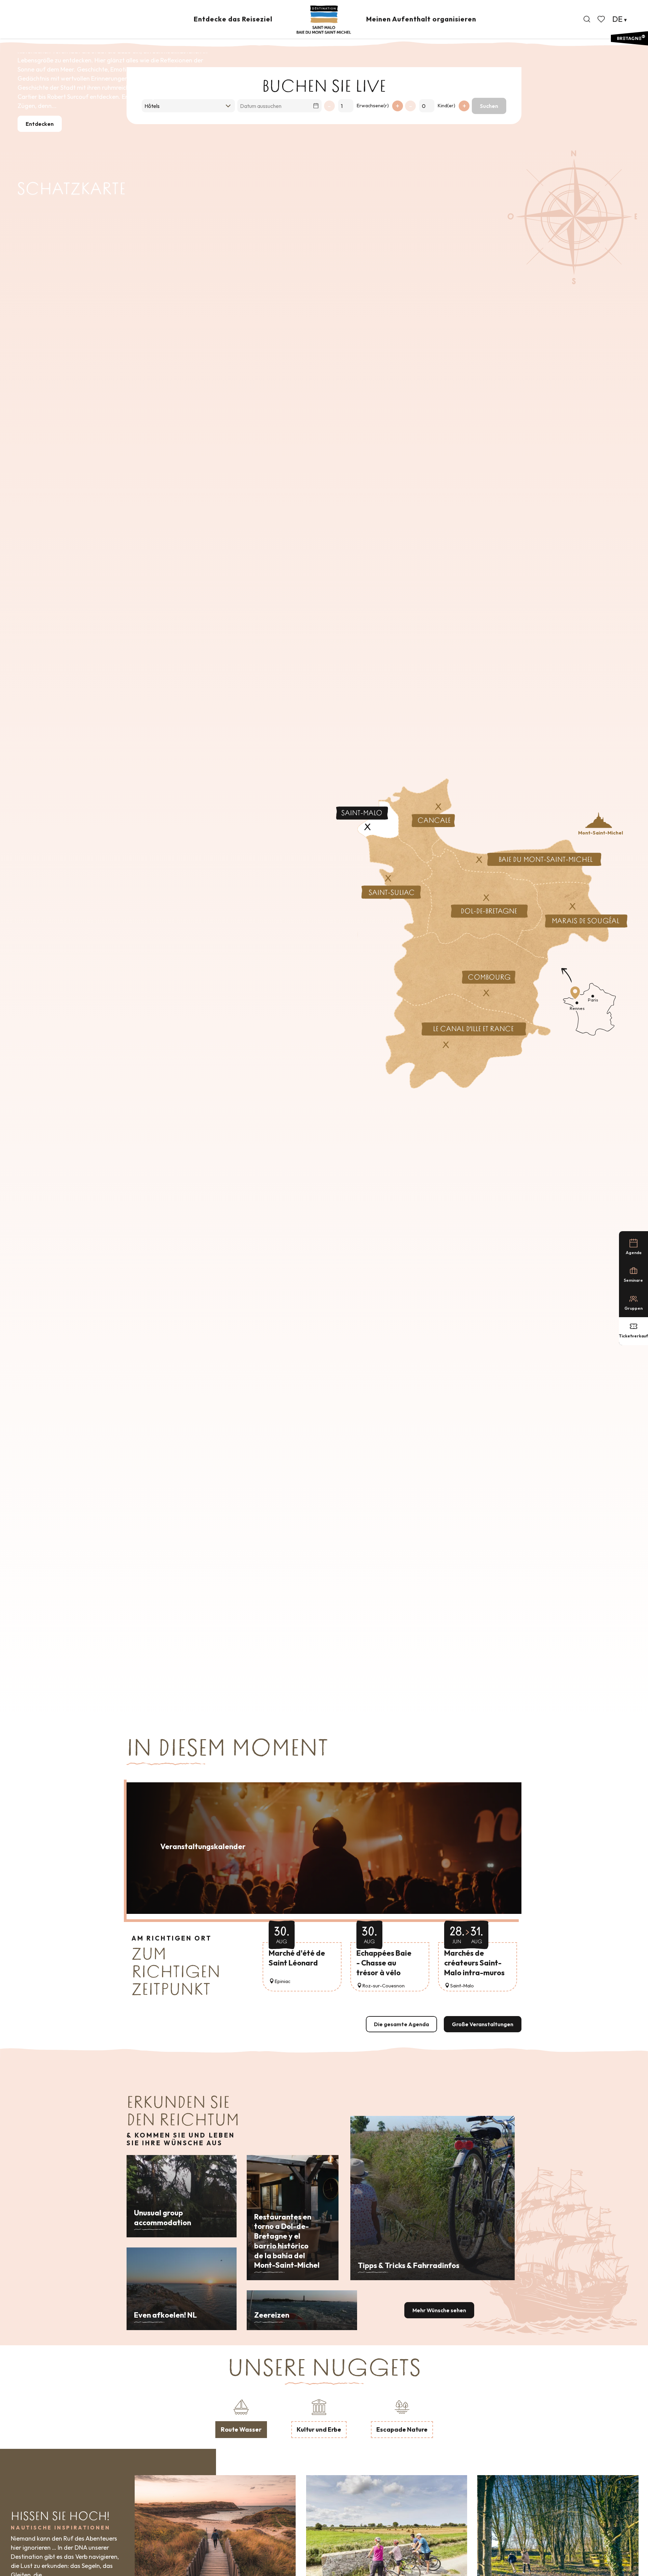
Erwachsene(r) (373, 106)
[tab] (241, 2417)
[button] (587, 19)
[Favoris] (602, 19)
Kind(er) (447, 106)
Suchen (489, 106)
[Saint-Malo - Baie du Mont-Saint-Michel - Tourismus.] (324, 20)
